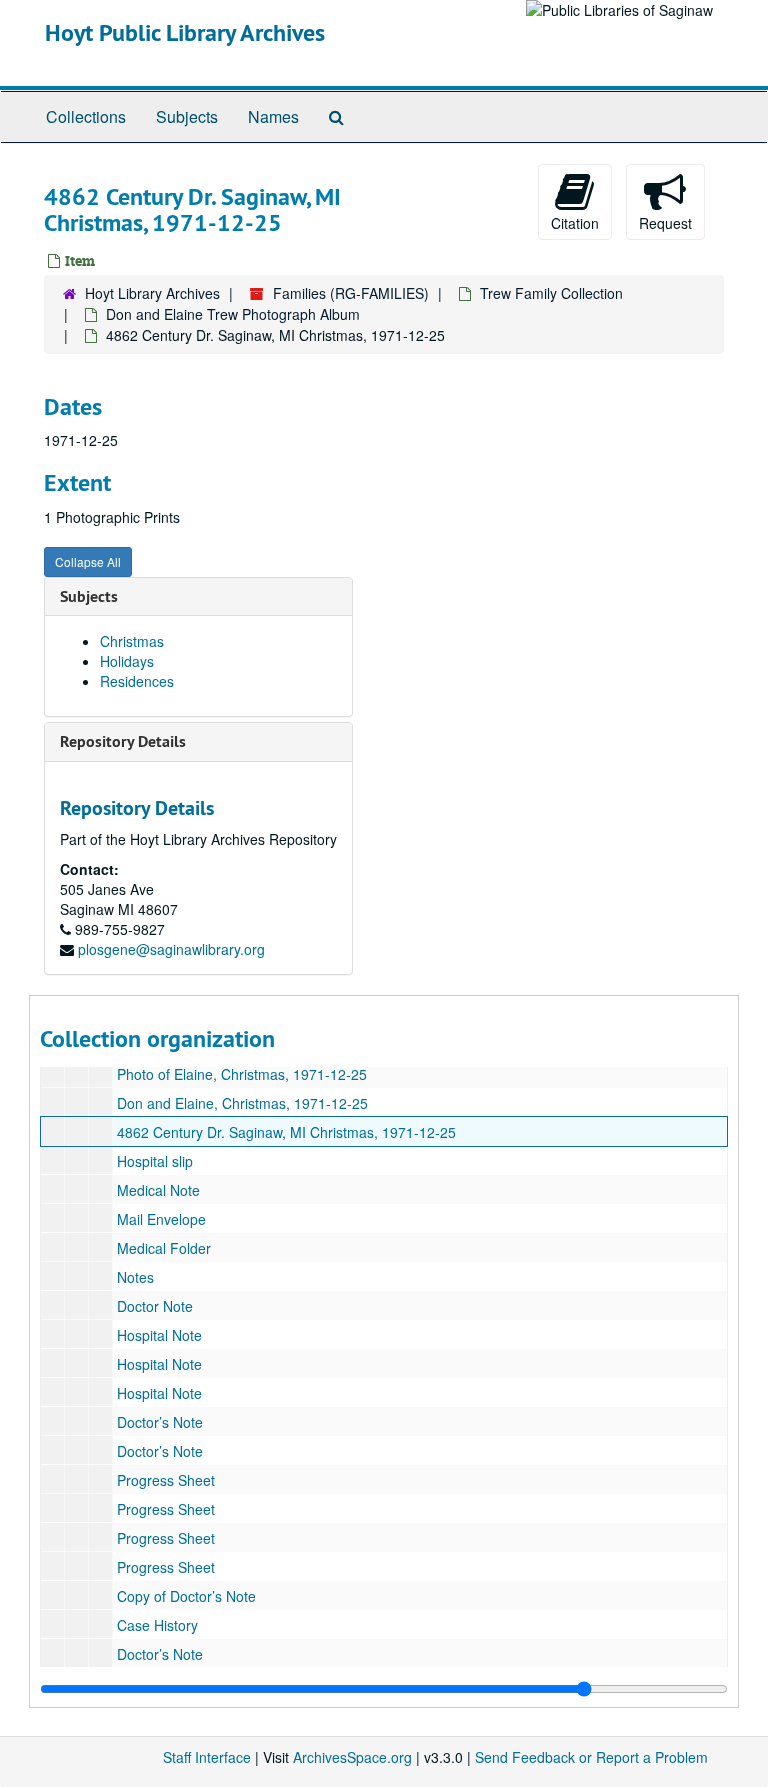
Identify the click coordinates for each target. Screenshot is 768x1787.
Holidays (127, 661)
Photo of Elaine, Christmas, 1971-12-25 (242, 1074)
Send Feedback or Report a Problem (591, 1757)
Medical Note (158, 1190)
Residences (137, 681)
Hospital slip (155, 1161)
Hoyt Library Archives (152, 293)
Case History (157, 1625)
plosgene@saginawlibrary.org (171, 949)
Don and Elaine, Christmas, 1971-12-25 (242, 1103)
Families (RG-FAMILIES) (351, 293)
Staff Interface (207, 1757)
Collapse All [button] (88, 561)
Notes (135, 1277)
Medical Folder (164, 1248)
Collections (86, 116)
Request (665, 223)
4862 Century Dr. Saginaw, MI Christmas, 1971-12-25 (286, 1132)
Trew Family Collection (551, 293)
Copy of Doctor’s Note (186, 1596)
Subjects (187, 116)
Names (273, 116)
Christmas (132, 641)
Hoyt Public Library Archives (185, 32)
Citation (575, 223)
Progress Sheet (166, 1480)
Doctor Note (155, 1306)
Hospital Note (159, 1335)
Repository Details (123, 741)
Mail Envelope (161, 1219)
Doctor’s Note (160, 1422)
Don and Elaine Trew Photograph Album (233, 314)
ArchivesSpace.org (352, 1757)
